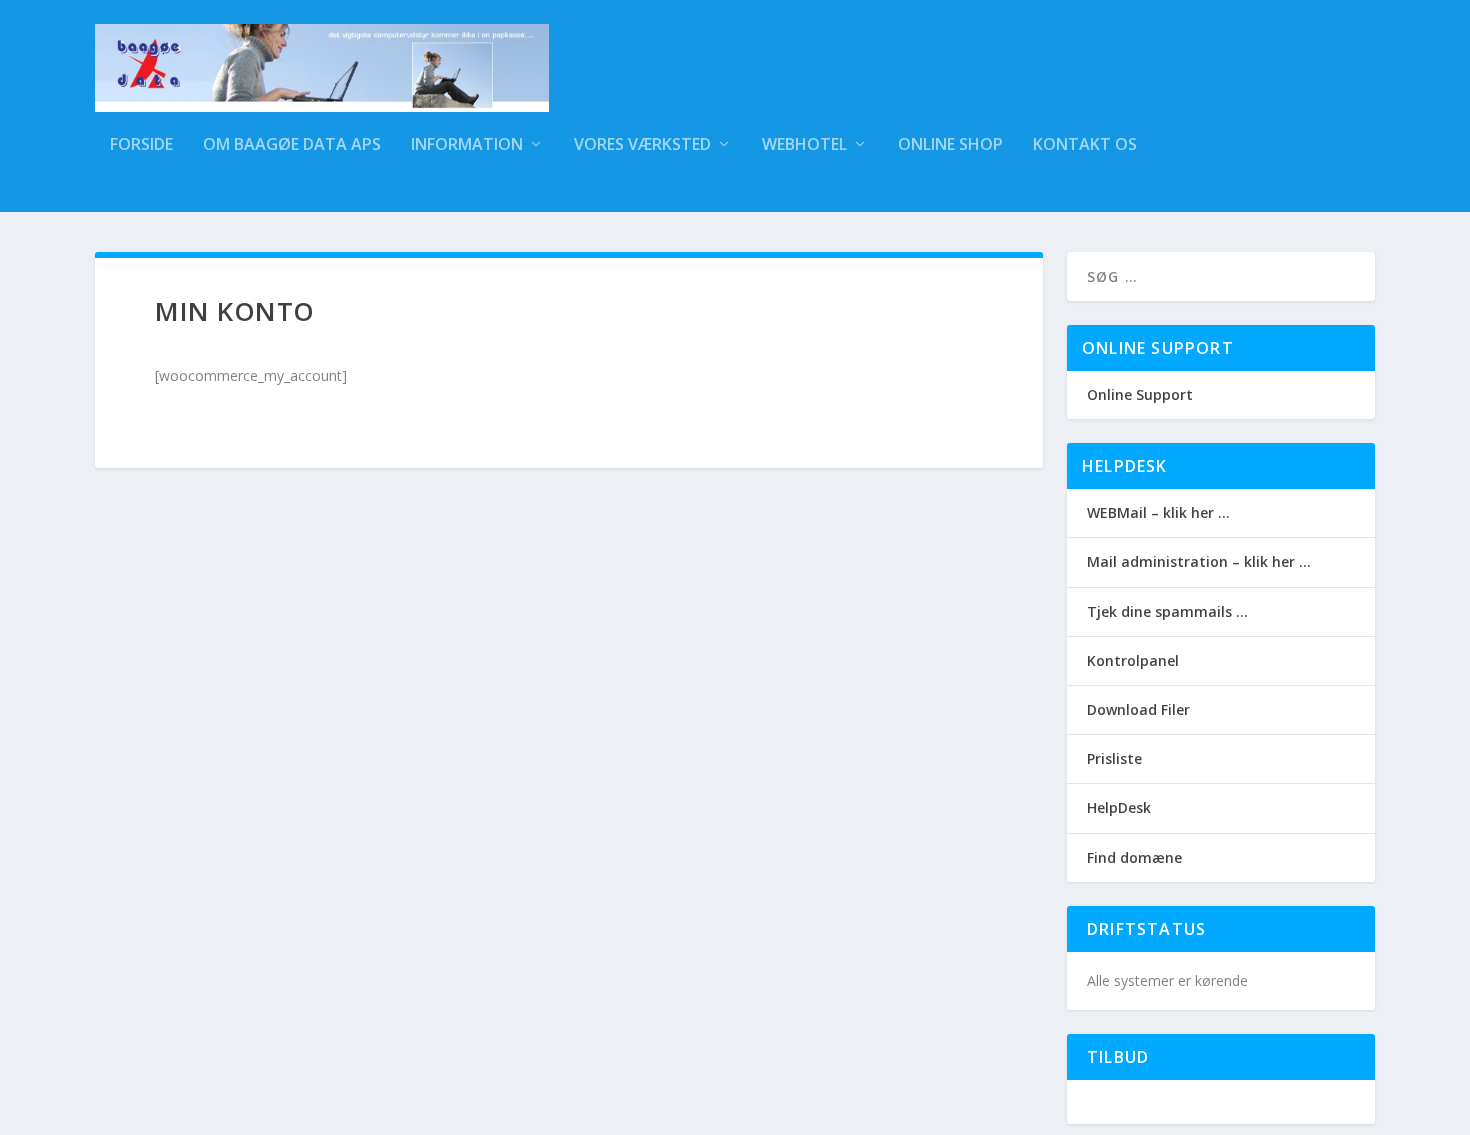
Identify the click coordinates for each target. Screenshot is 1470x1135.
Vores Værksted (642, 145)
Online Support (1140, 394)
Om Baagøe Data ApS (292, 145)
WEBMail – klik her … (1158, 512)
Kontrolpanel (1133, 660)
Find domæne (1134, 857)
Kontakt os (1085, 145)
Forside (141, 145)
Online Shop (950, 145)
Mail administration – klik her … (1199, 561)
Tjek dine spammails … (1167, 611)
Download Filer (1138, 709)
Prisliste (1114, 758)
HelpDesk (1119, 807)
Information (467, 145)
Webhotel (804, 145)
